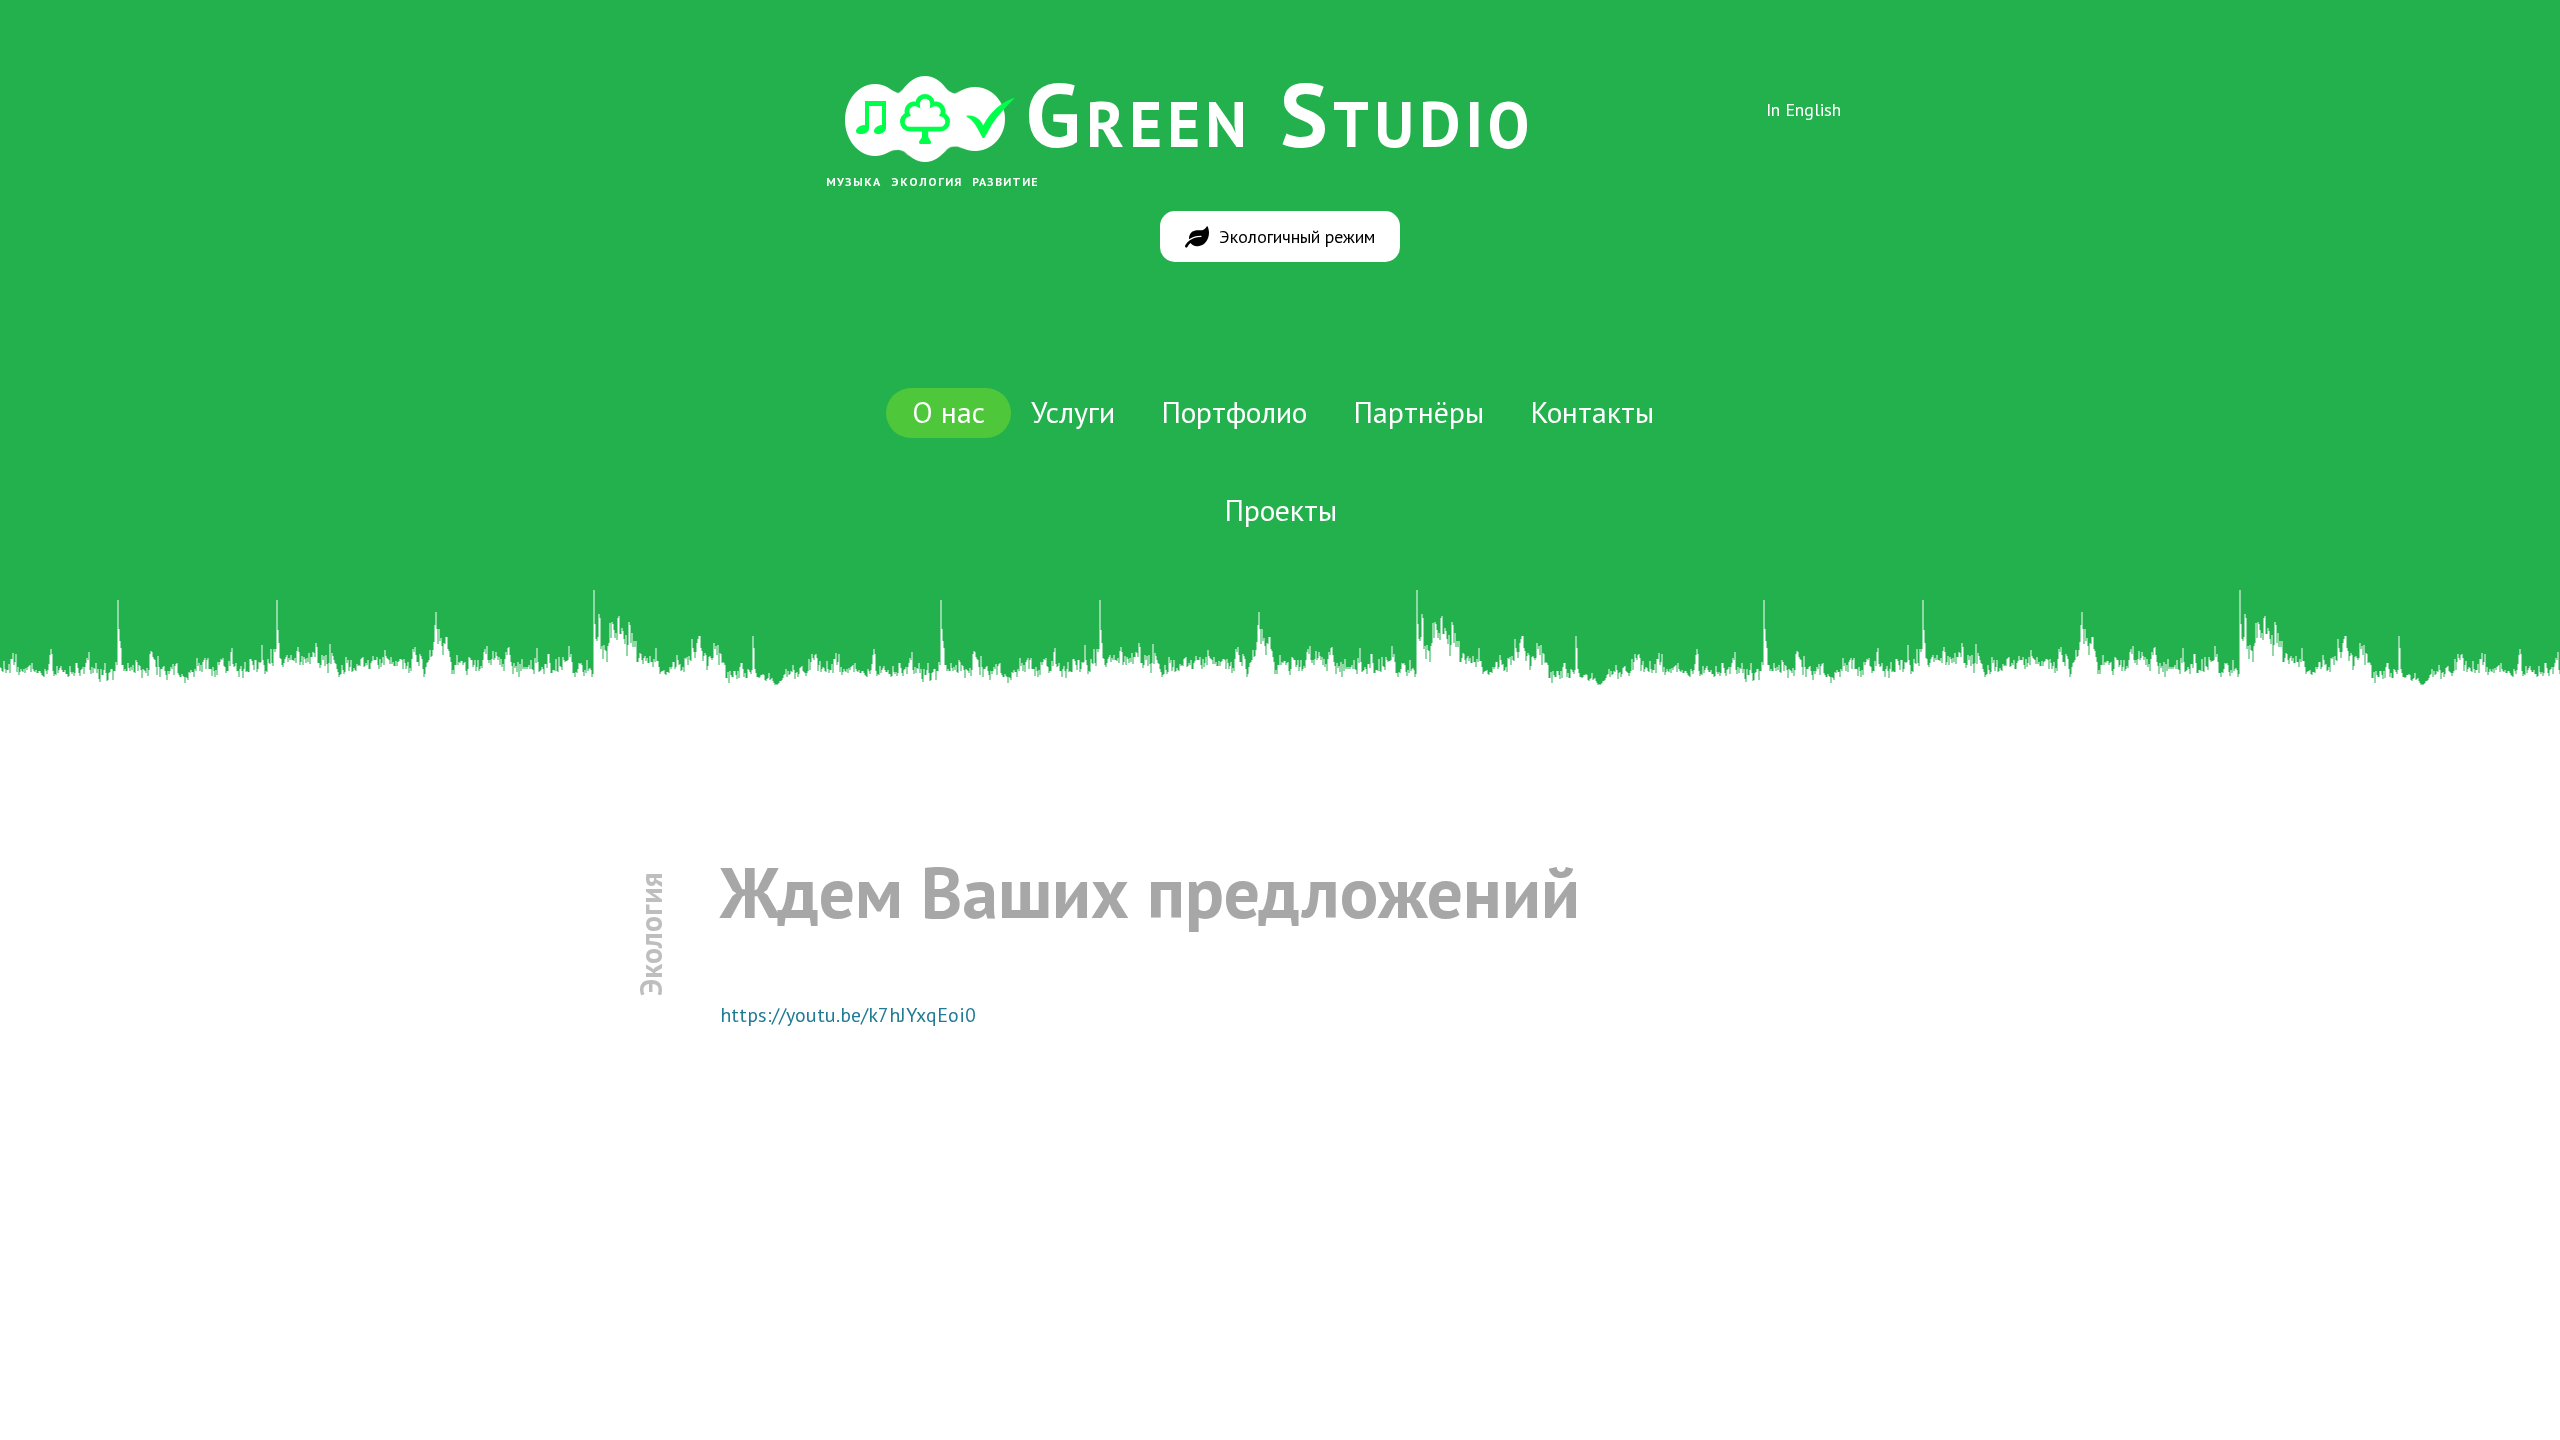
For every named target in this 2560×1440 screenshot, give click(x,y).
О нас (948, 411)
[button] (1280, 236)
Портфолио (1234, 411)
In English (1803, 109)
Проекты (1280, 509)
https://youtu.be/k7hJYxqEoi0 (848, 1015)
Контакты (1592, 411)
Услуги (1073, 411)
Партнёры (1418, 411)
